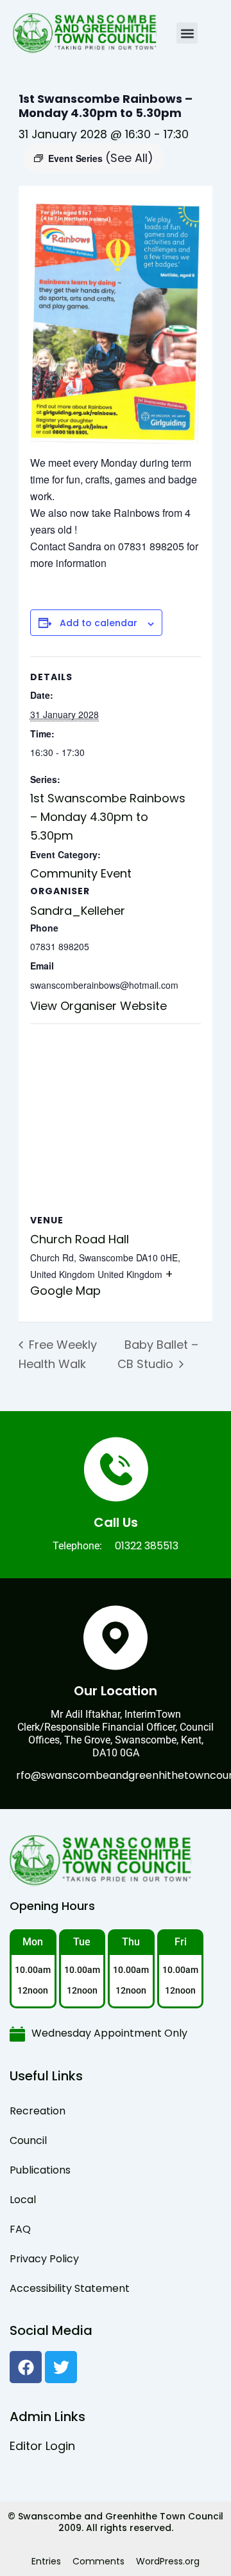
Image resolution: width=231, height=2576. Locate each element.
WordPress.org (168, 2561)
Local (23, 2200)
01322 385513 (147, 1546)
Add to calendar (98, 623)
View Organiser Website (98, 1006)
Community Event (81, 873)
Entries (46, 2561)
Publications (40, 2170)
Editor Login (42, 2446)
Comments (98, 2561)
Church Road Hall (80, 1239)
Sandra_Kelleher (78, 911)
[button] (187, 33)
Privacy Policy (44, 2259)
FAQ (20, 2229)
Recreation (38, 2111)
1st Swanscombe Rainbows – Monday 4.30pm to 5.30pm (108, 817)
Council (28, 2140)
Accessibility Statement (70, 2288)
